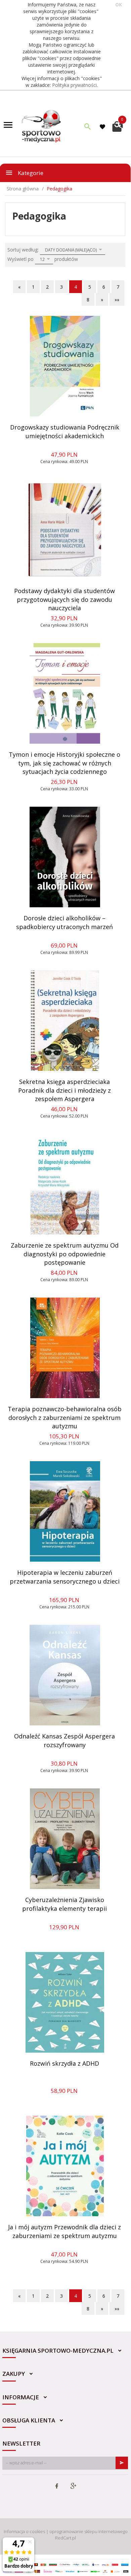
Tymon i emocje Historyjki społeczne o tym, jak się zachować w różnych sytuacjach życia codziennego (64, 763)
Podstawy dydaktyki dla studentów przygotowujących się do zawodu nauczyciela (64, 599)
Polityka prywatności (74, 85)
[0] (118, 126)
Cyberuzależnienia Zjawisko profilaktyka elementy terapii (64, 1904)
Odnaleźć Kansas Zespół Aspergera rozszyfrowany (64, 1740)
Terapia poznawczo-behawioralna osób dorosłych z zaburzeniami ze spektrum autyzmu (65, 1417)
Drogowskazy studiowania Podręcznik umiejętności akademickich (65, 432)
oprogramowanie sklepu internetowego (89, 2531)
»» (117, 300)
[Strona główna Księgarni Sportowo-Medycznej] (42, 126)
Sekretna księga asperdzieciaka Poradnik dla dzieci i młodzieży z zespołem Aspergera (64, 1090)
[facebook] (57, 2486)
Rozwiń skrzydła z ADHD (64, 2063)
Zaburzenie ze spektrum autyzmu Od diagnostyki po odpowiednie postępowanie (65, 1254)
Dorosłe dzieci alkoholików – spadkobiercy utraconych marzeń (64, 922)
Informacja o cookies (24, 2531)
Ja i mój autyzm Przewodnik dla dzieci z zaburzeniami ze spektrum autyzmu (64, 2231)
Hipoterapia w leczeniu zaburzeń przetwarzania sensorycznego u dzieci (65, 1577)
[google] (73, 2486)
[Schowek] (103, 127)
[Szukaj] (88, 126)
